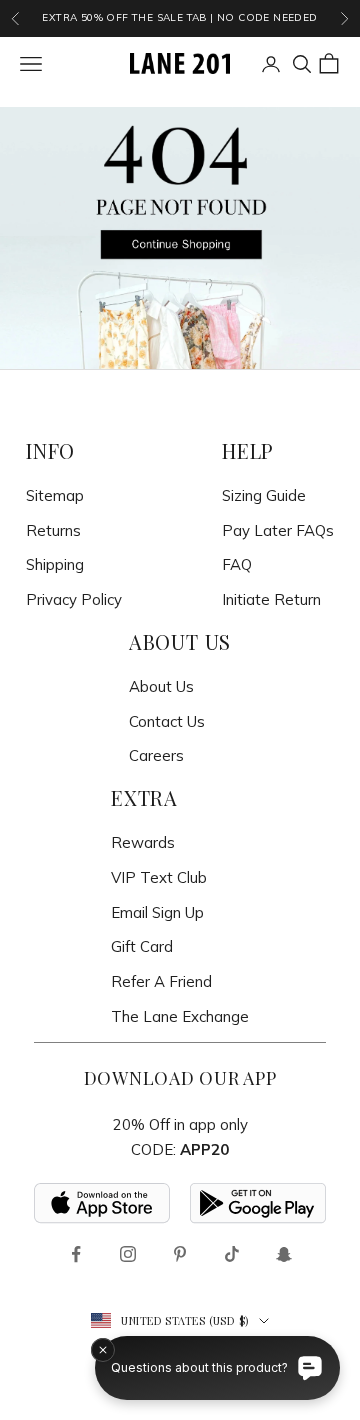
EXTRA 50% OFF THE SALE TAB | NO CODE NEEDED (179, 17)
